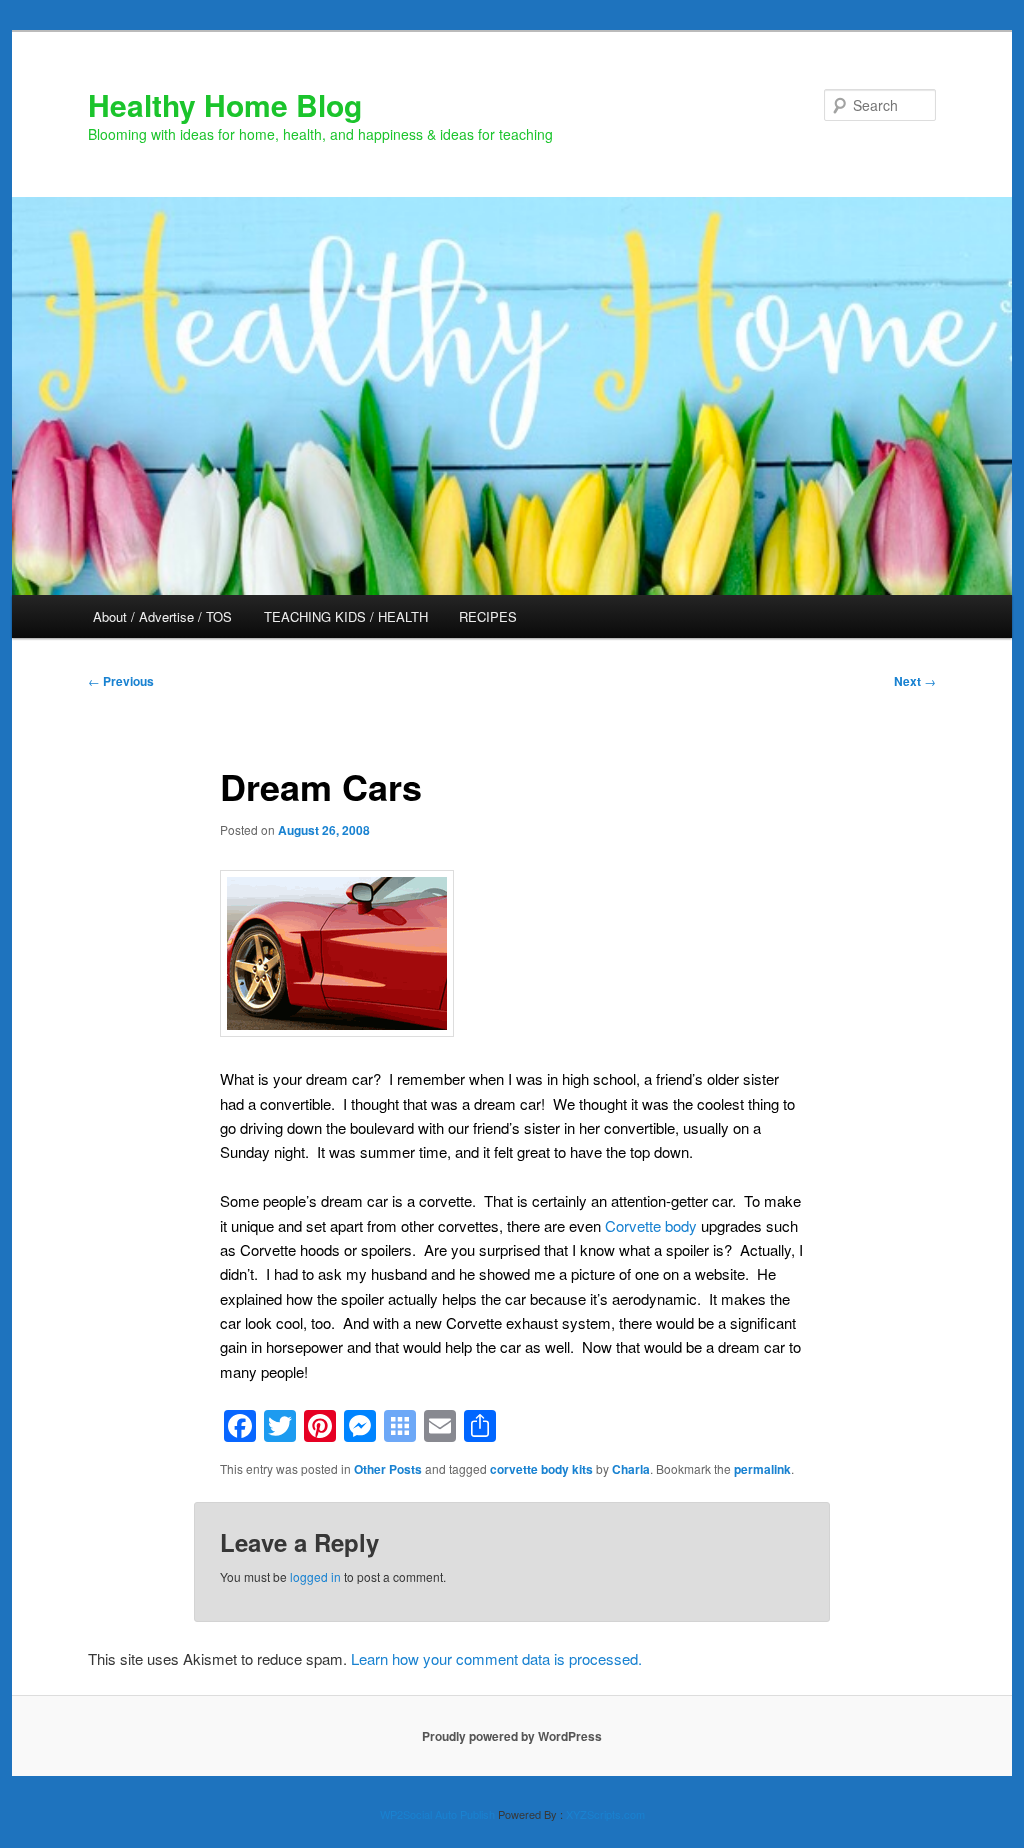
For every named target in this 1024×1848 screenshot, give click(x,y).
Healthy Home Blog (225, 104)
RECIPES (488, 616)
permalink (762, 1469)
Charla (631, 1469)
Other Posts (388, 1469)
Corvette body (651, 1225)
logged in (315, 1576)
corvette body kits (541, 1469)
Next (915, 681)
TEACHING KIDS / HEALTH (346, 616)
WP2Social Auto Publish (437, 1814)
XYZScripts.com (605, 1814)
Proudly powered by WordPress (512, 1736)
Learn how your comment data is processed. (496, 1658)
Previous (121, 681)
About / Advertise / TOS (162, 616)
